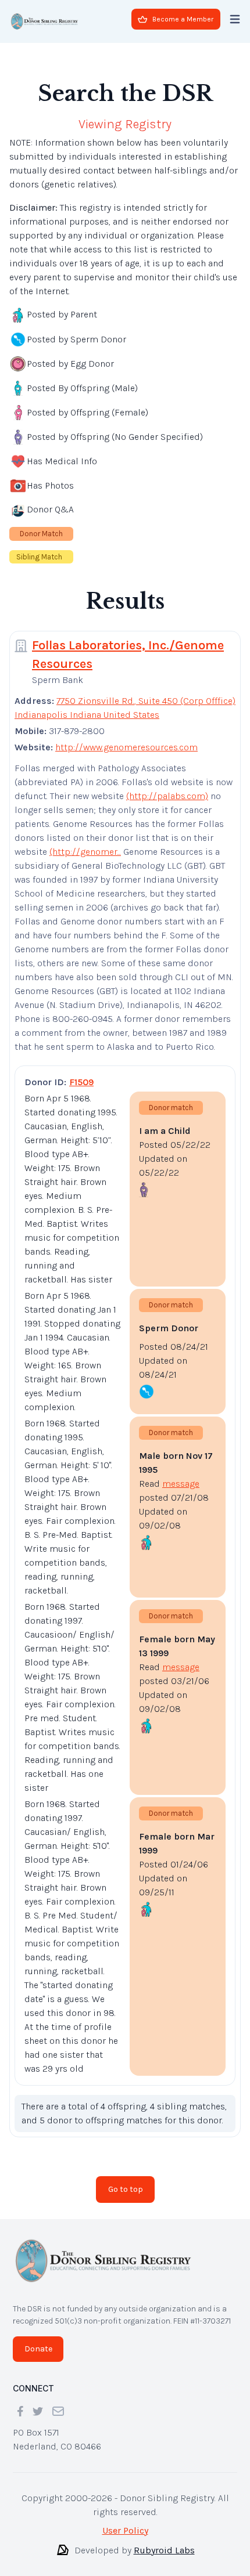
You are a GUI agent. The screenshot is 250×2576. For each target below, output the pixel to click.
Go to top (126, 2180)
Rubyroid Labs (164, 2541)
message (181, 1474)
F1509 (81, 1073)
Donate (38, 2340)
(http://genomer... (85, 842)
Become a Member (183, 19)
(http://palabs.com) (167, 787)
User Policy (125, 2521)
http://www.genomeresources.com (126, 738)
